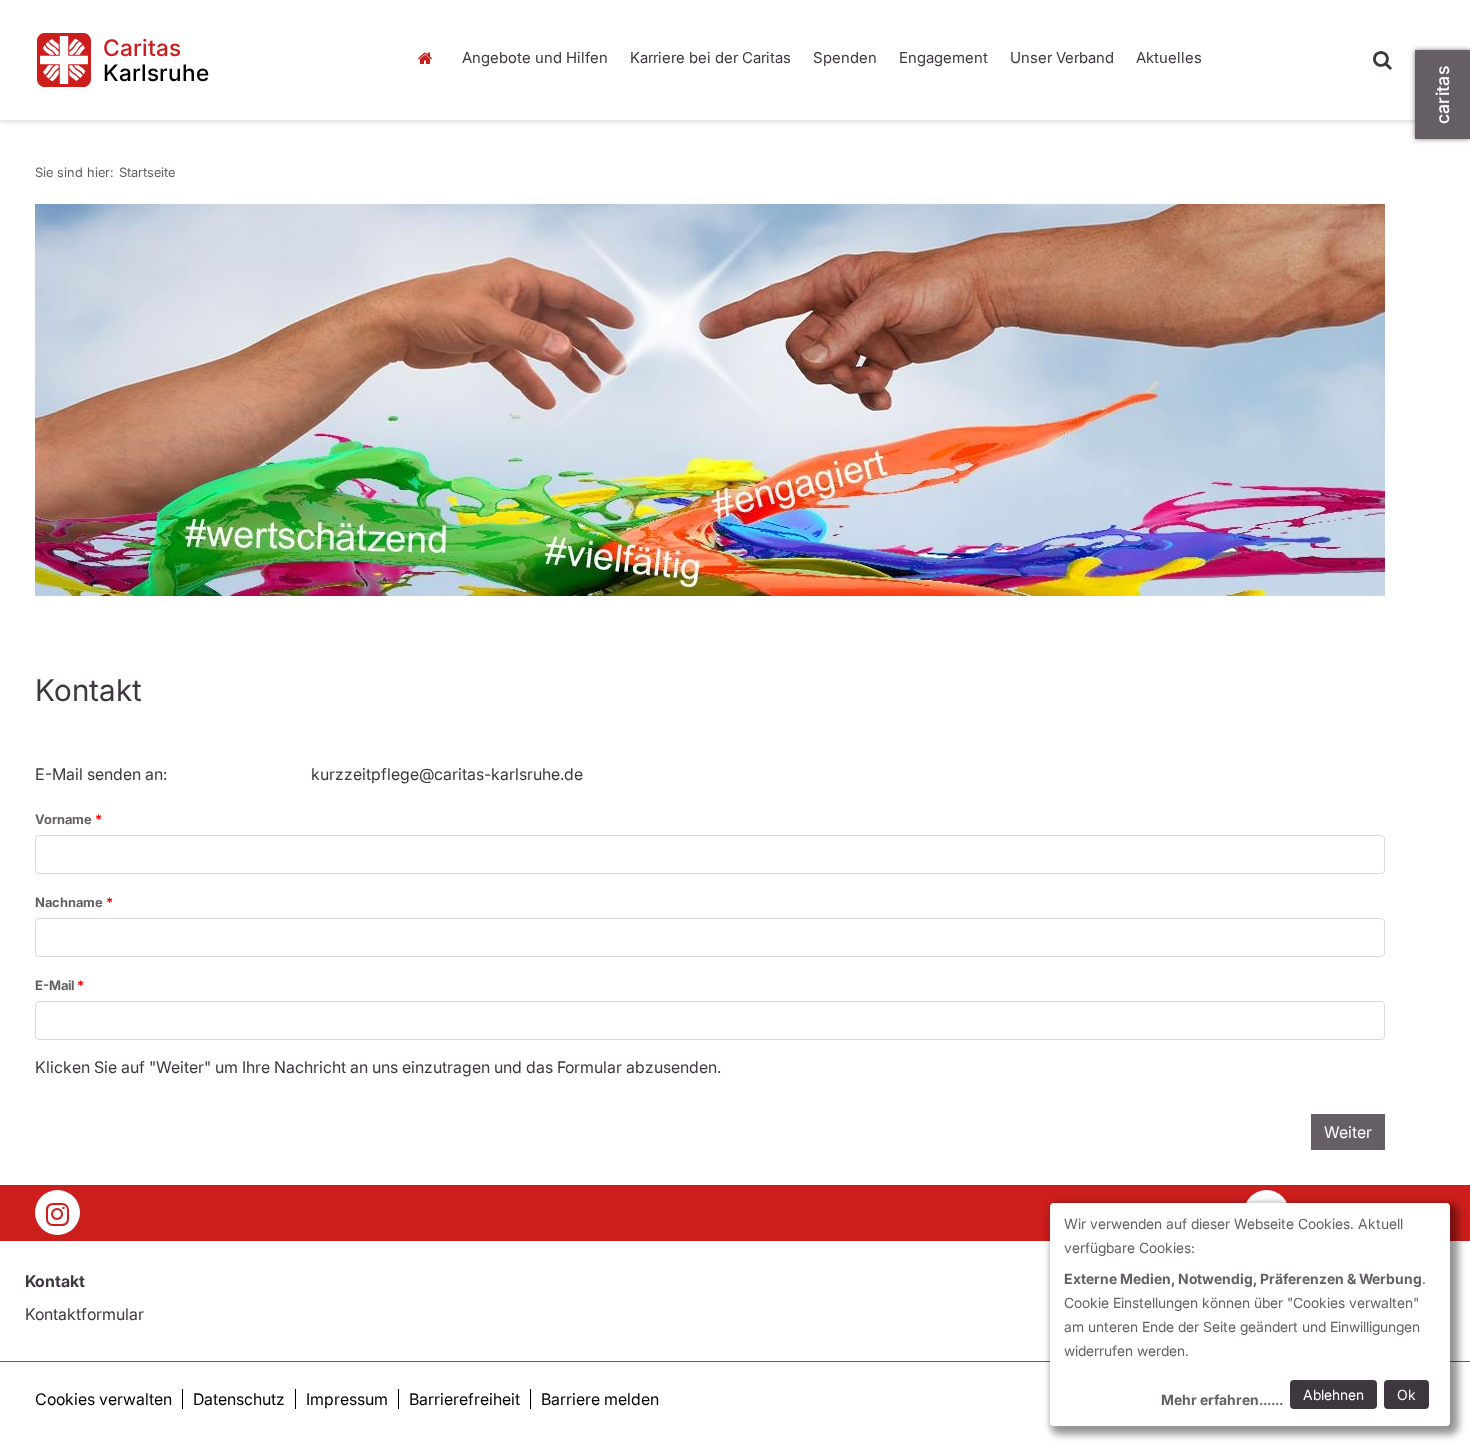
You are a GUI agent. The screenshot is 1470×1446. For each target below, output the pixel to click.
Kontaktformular (84, 1314)
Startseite (430, 58)
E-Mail (56, 985)
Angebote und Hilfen (535, 57)
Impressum (347, 1399)
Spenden (845, 57)
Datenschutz (239, 1399)
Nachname (70, 902)
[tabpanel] (710, 400)
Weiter (1348, 1132)
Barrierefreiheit (464, 1399)
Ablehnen (1333, 1394)
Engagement (943, 57)
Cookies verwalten (103, 1399)
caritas (1442, 94)
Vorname (65, 819)
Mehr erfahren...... (1222, 1399)
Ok (1406, 1394)
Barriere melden (600, 1399)
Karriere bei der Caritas (710, 57)
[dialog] (1250, 1314)
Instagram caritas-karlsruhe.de (57, 1212)
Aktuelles (1169, 57)
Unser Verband (1062, 57)
